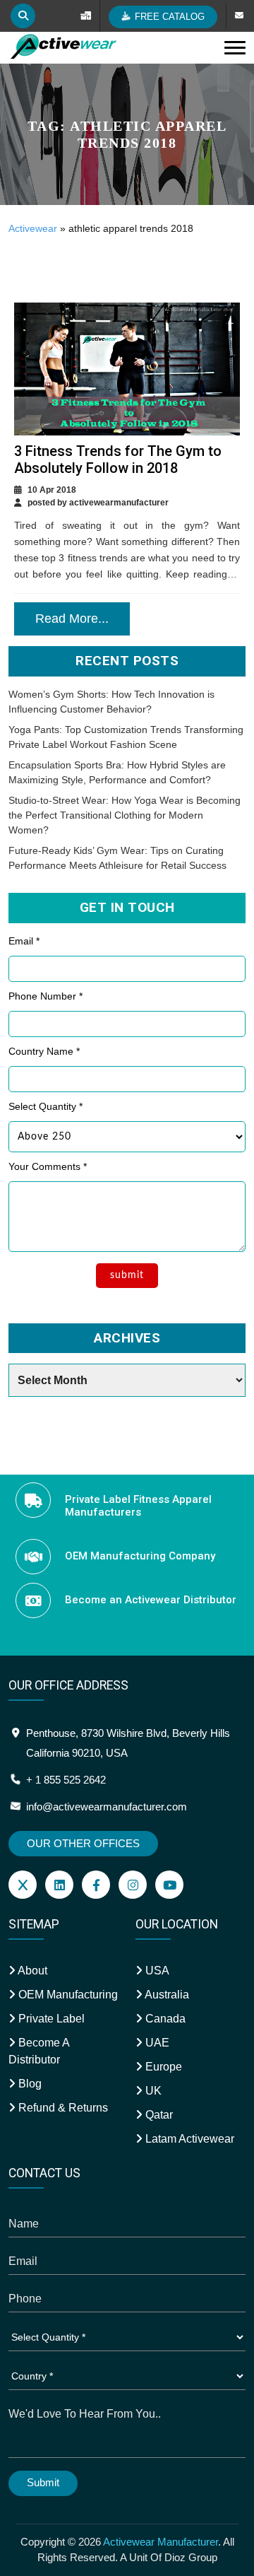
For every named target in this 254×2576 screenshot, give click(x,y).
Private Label (50, 2019)
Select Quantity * (46, 1106)
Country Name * (44, 1051)
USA (156, 1971)
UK (152, 2091)
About (31, 1971)
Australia (166, 1995)
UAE (156, 2043)
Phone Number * (46, 996)
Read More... (72, 619)
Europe (162, 2067)
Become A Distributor (39, 2051)
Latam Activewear (188, 2139)
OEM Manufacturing (67, 1995)
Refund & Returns (62, 2108)
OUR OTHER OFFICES (83, 1843)
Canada (164, 2019)
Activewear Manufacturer (161, 2542)
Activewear (33, 228)
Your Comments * (48, 1166)
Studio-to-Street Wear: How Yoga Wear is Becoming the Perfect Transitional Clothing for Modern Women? (125, 815)
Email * (24, 941)
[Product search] (23, 16)
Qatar (158, 2115)
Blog (29, 2084)
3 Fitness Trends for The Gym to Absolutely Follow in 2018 (118, 459)
